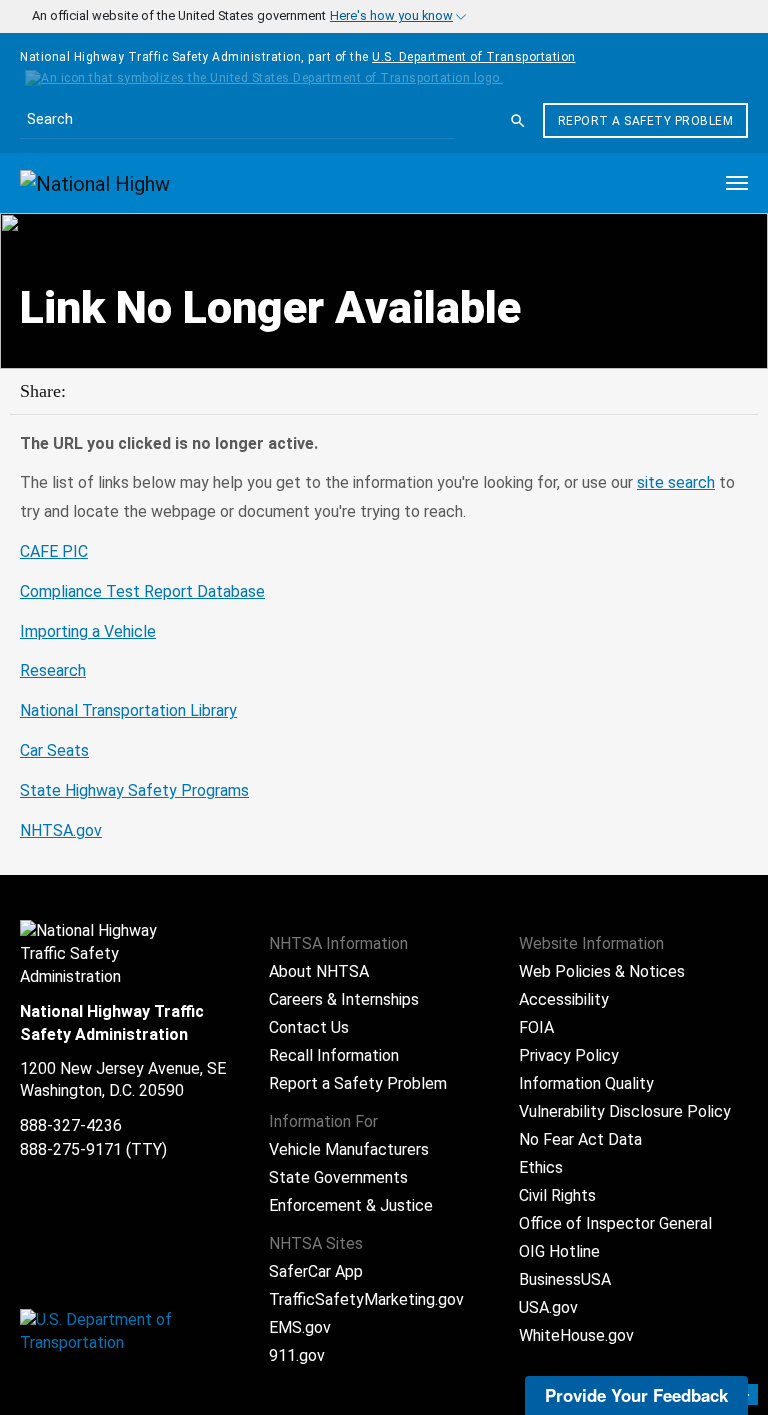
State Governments (338, 1177)
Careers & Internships (344, 999)
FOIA (536, 1027)
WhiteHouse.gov (576, 1335)
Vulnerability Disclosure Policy (625, 1111)
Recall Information (334, 1055)
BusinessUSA (565, 1279)
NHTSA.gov (61, 830)
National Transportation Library (128, 710)
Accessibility (564, 999)
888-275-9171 (71, 1149)
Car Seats (54, 750)
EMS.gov (300, 1327)
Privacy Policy (569, 1055)
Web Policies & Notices (602, 971)
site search (676, 482)
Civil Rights (557, 1195)
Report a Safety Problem (646, 121)
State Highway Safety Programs (134, 790)
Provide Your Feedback (636, 1395)
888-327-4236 (71, 1125)
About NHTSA (319, 971)
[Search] (518, 121)
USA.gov (548, 1307)
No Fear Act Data (580, 1139)
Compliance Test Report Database (142, 591)
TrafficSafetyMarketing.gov (366, 1299)
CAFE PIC (54, 551)
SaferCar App (316, 1271)
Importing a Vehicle (88, 631)
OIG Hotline (559, 1251)
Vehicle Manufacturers (349, 1149)
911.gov (297, 1355)
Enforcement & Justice (351, 1205)
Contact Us (309, 1027)
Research (53, 670)
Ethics (541, 1167)
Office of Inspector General (615, 1223)
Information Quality (586, 1083)
